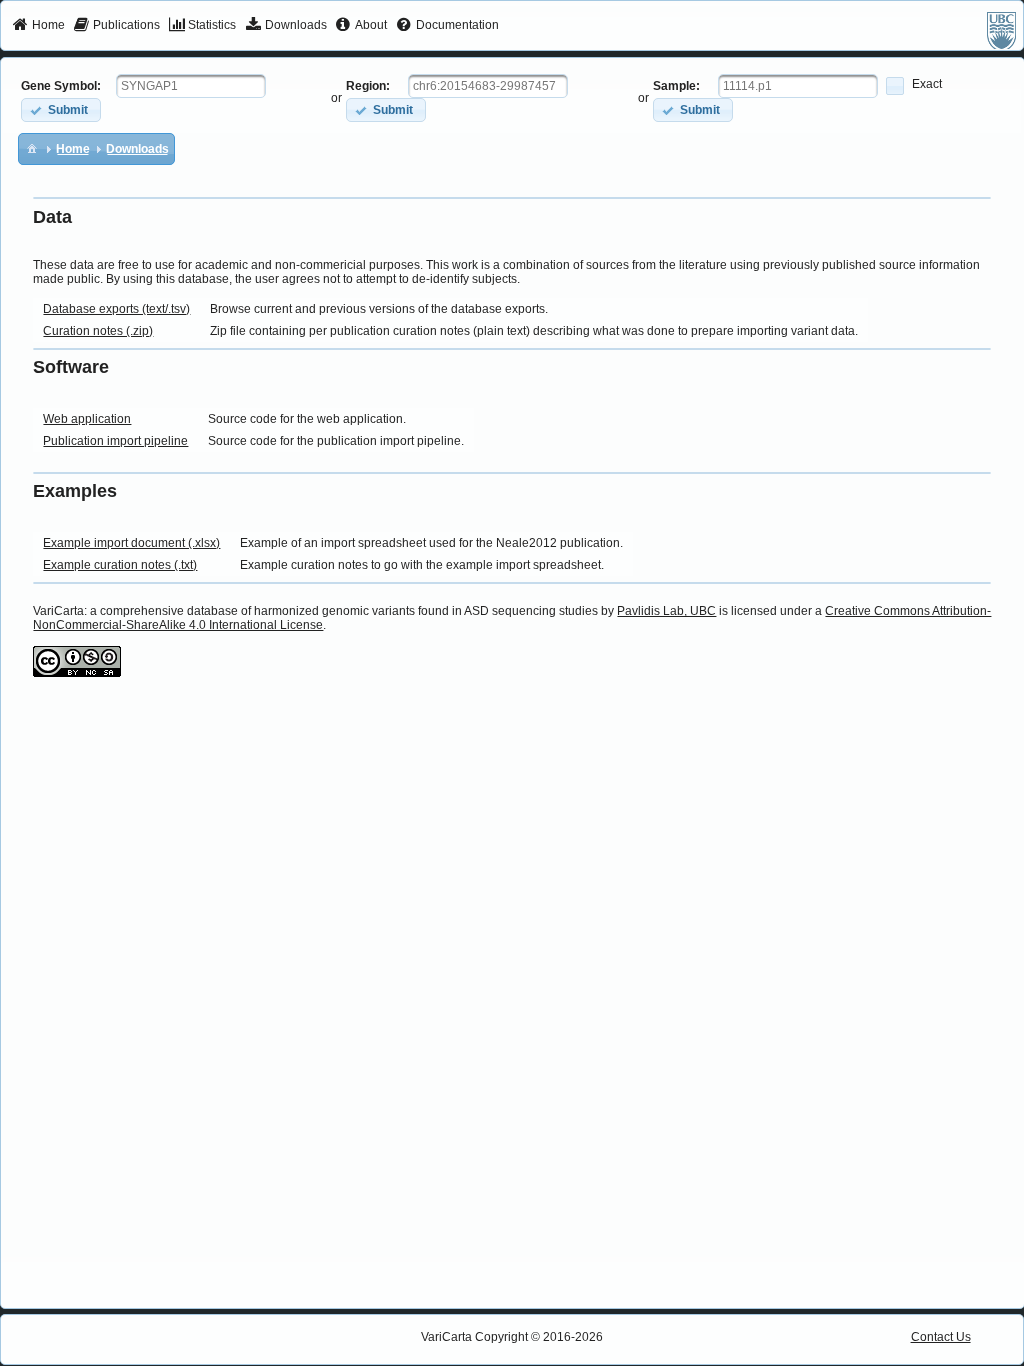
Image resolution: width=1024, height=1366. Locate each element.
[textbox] (191, 86)
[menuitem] (38, 26)
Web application (87, 419)
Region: (368, 86)
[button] (61, 109)
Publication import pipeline (115, 441)
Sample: (676, 86)
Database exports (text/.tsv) (116, 309)
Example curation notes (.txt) (120, 565)
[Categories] (32, 148)
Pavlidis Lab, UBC (666, 611)
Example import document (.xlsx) (131, 543)
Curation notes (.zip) (98, 331)
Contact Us (941, 1337)
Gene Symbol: (61, 86)
